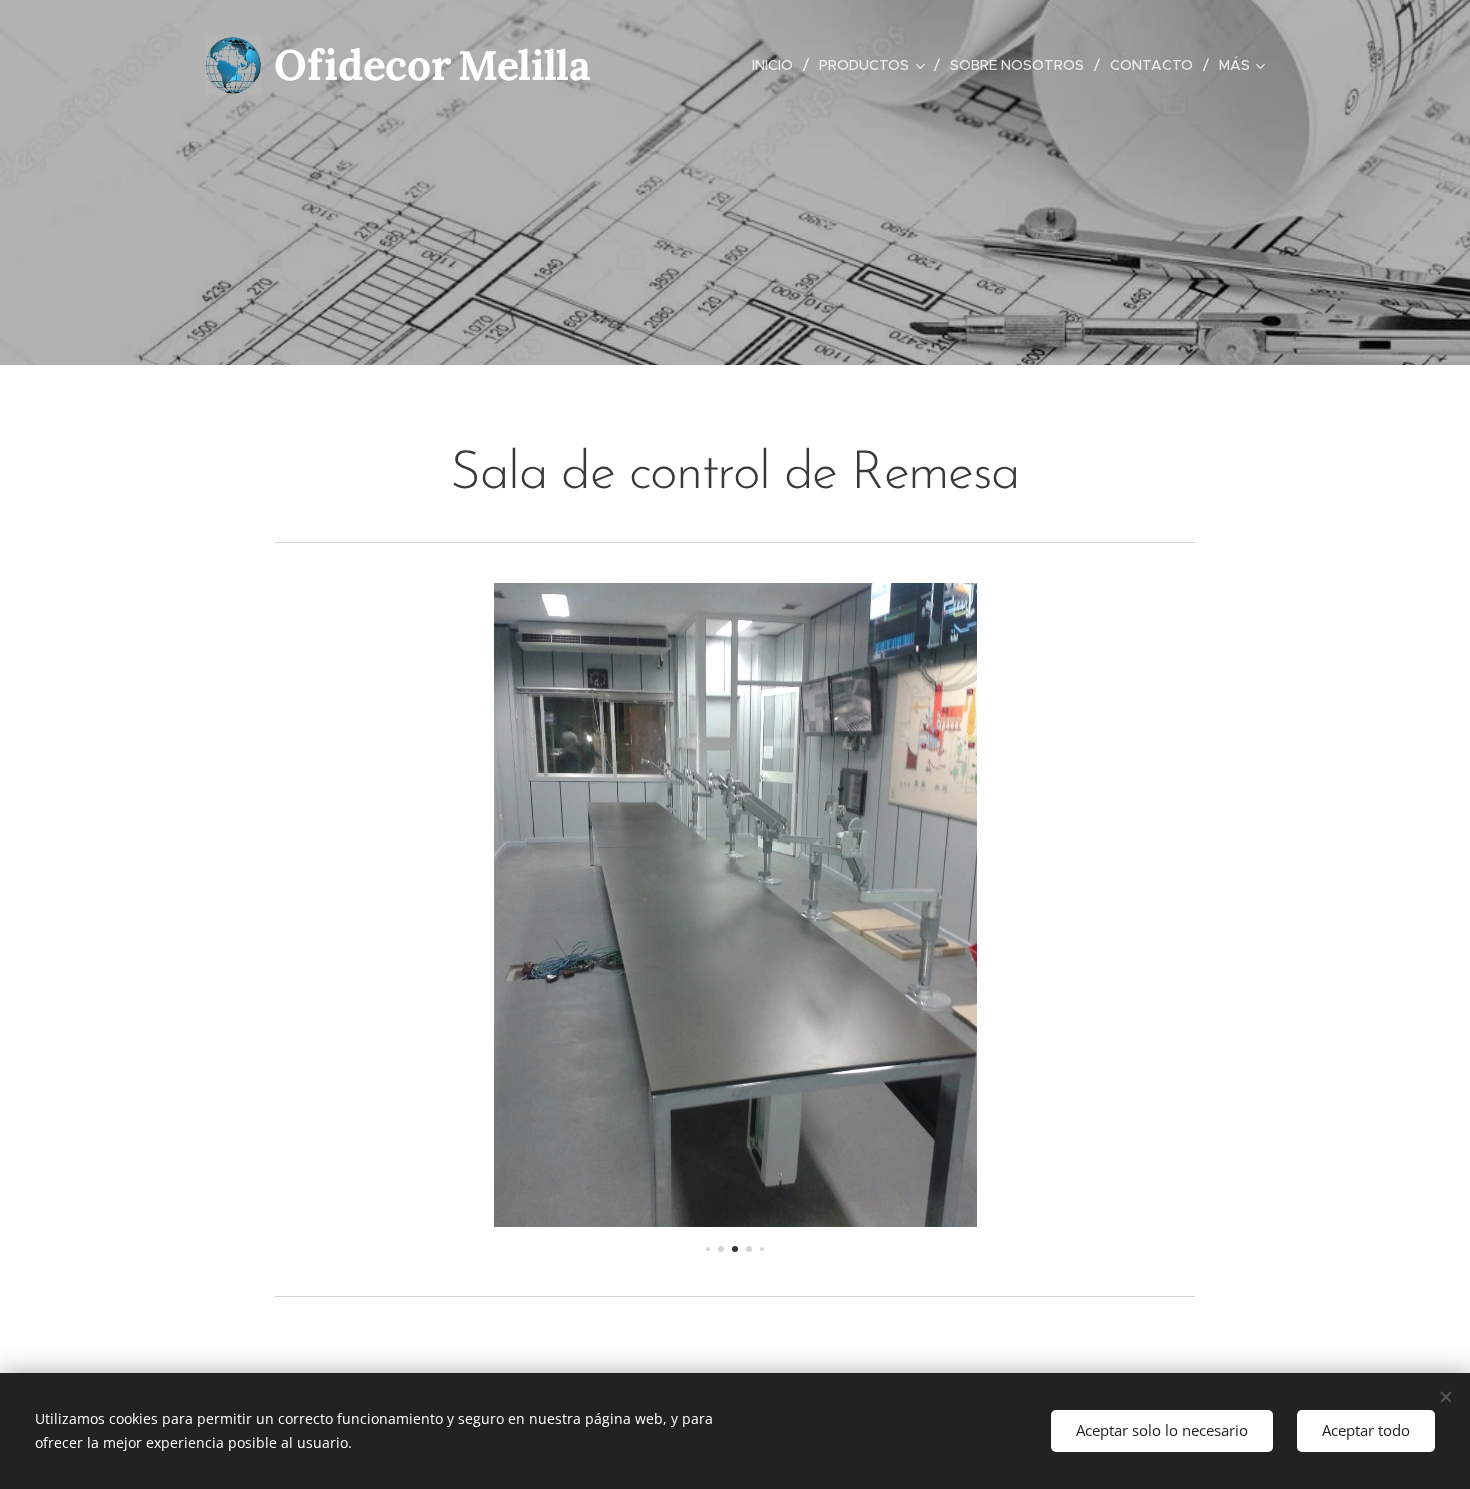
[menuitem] (778, 65)
